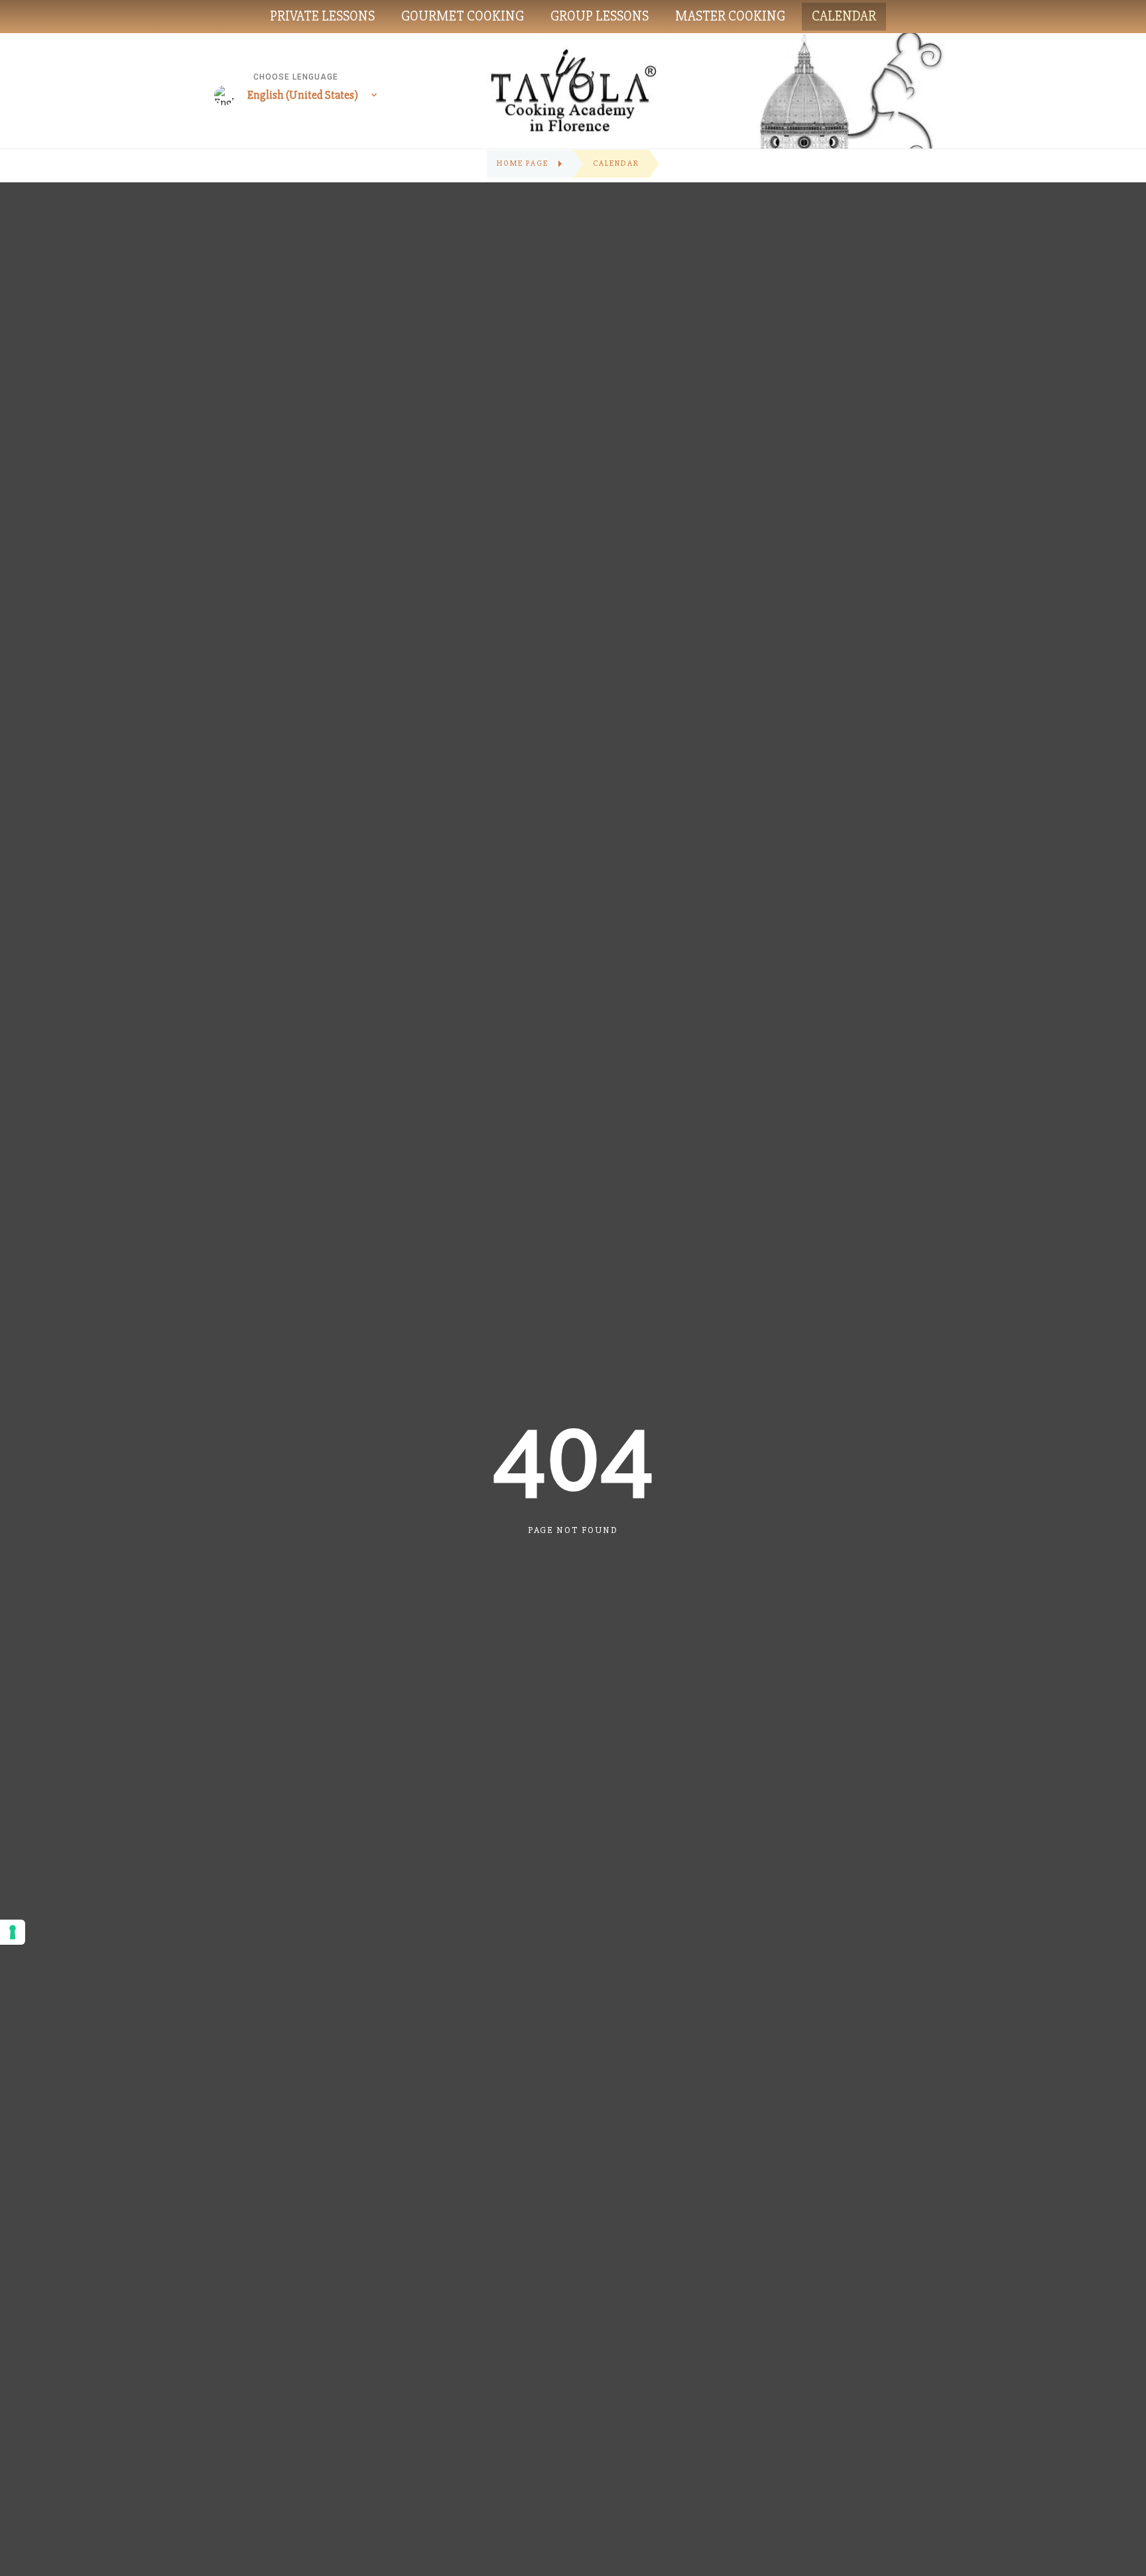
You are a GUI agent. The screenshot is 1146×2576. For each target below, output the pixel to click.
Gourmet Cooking (463, 16)
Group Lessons (600, 16)
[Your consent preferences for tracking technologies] (13, 1932)
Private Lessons (322, 16)
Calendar (844, 16)
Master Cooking (730, 16)
